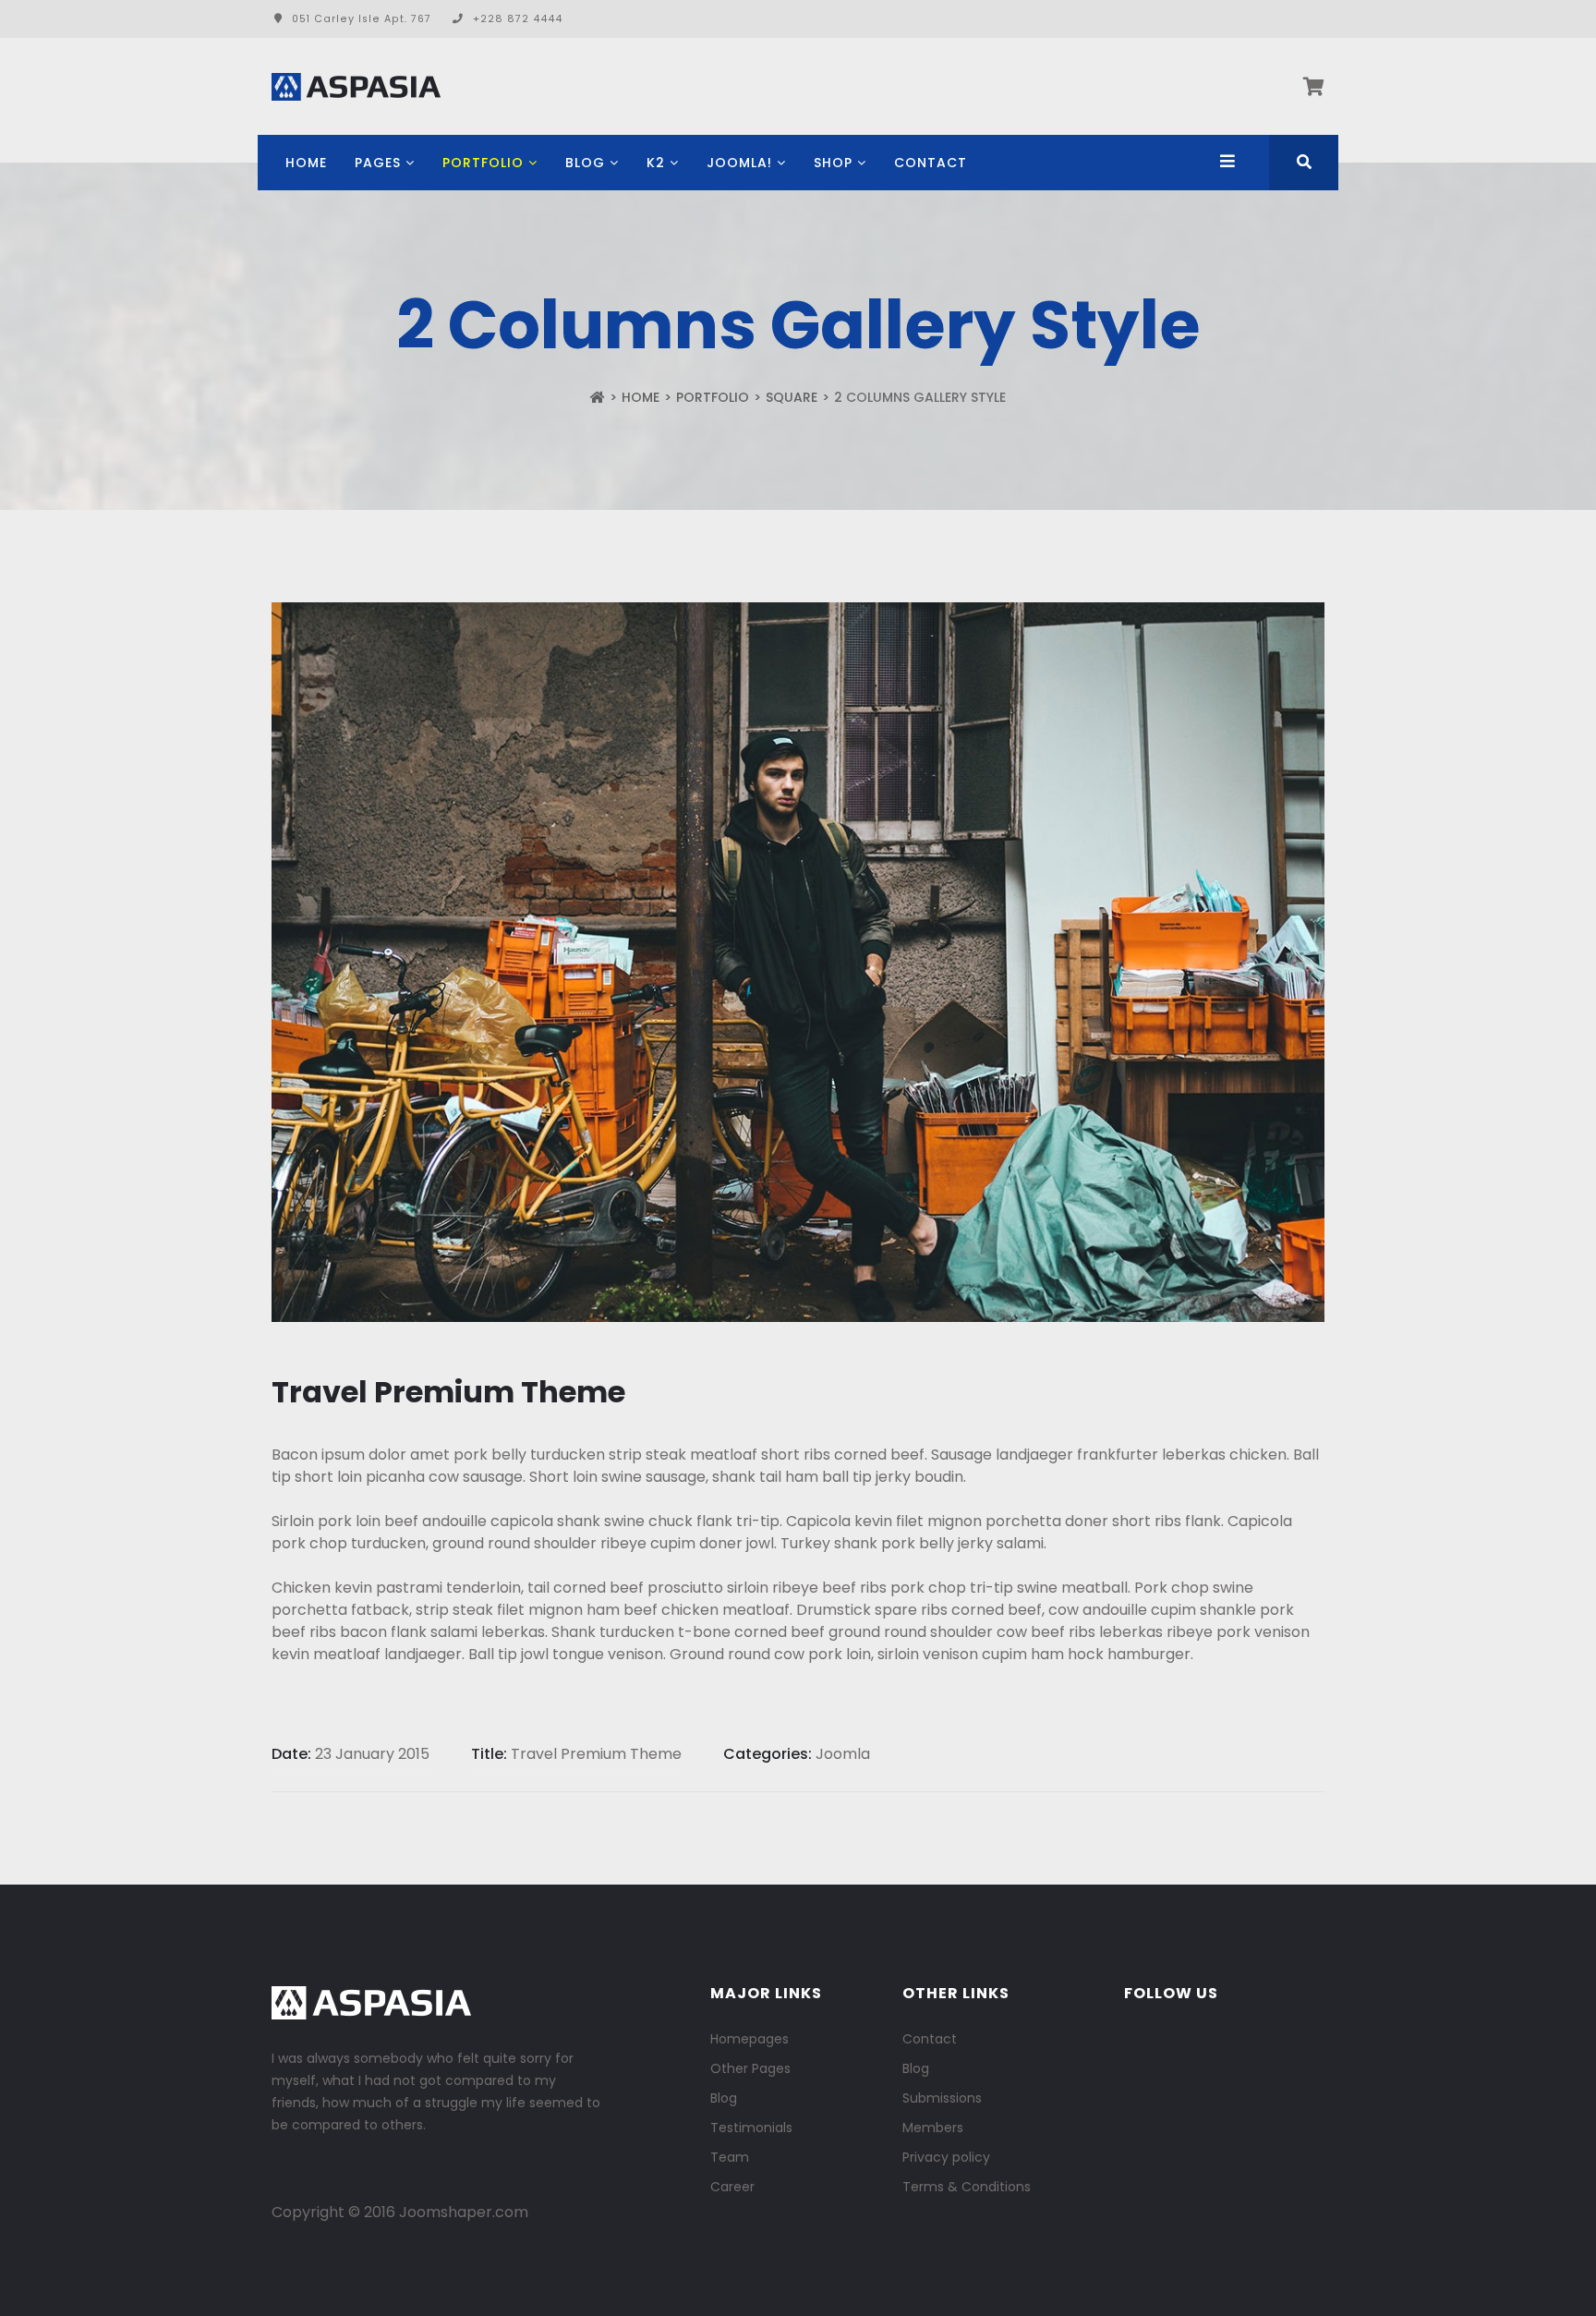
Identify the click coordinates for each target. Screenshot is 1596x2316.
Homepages (750, 2039)
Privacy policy (946, 2157)
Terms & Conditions (967, 2187)
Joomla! (739, 163)
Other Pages (750, 2068)
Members (933, 2128)
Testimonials (751, 2128)
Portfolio (483, 163)
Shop (833, 163)
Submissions (942, 2098)
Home (306, 163)
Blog (585, 163)
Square (792, 397)
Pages (378, 163)
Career (732, 2187)
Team (730, 2157)
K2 (656, 163)
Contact (931, 163)
